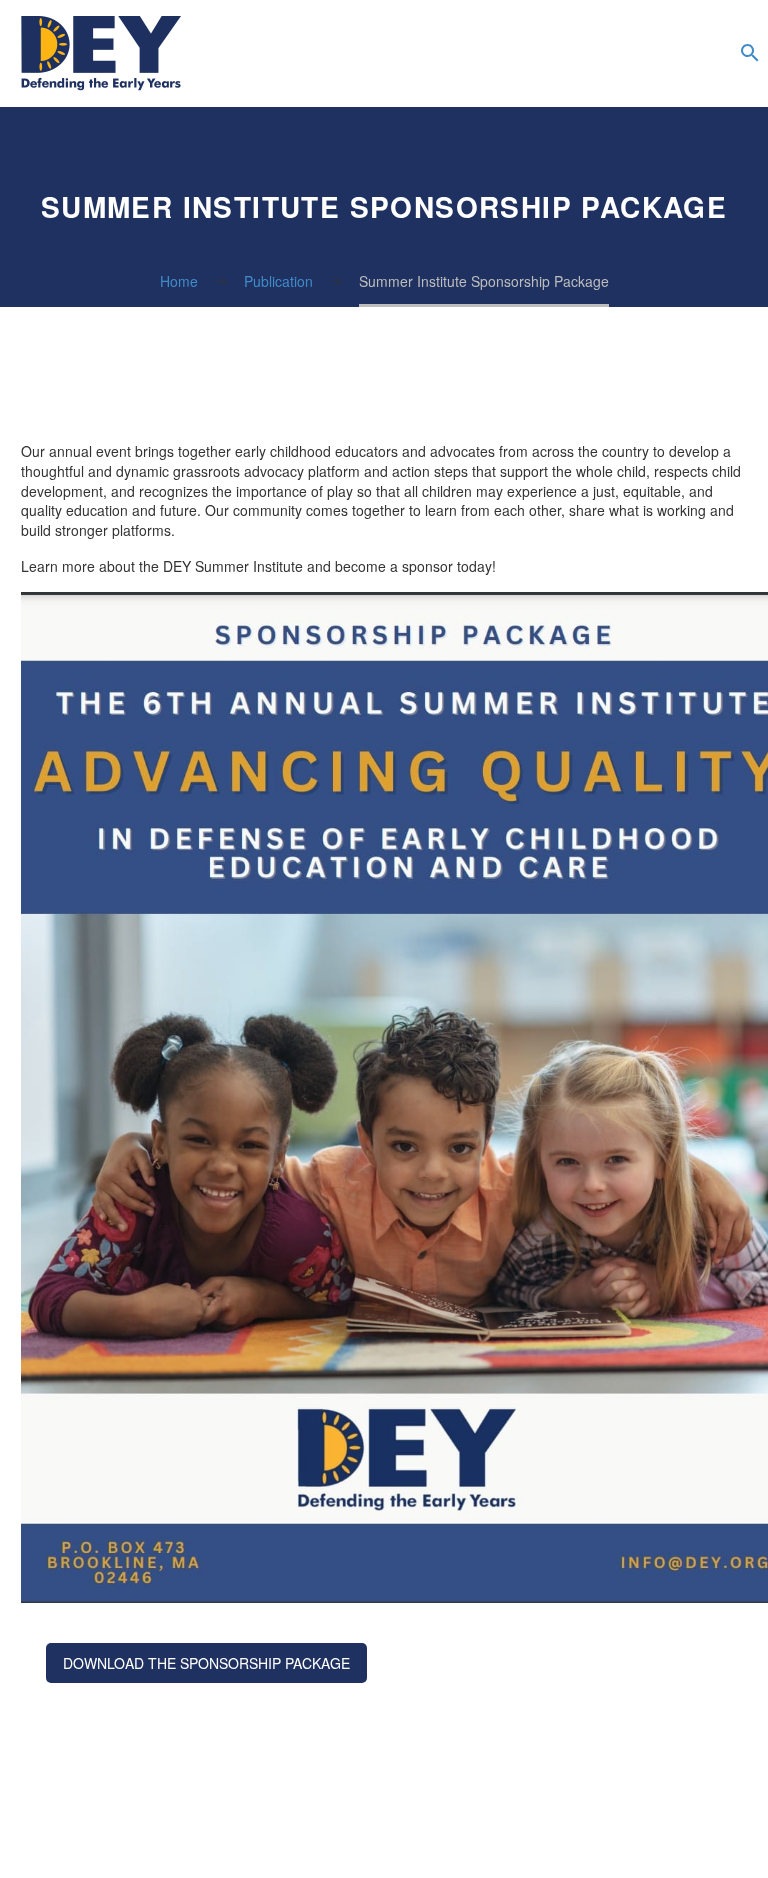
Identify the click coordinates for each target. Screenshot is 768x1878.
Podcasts (665, 54)
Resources (585, 54)
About (505, 54)
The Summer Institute (625, 54)
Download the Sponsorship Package (206, 1663)
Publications (545, 54)
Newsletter (705, 54)
